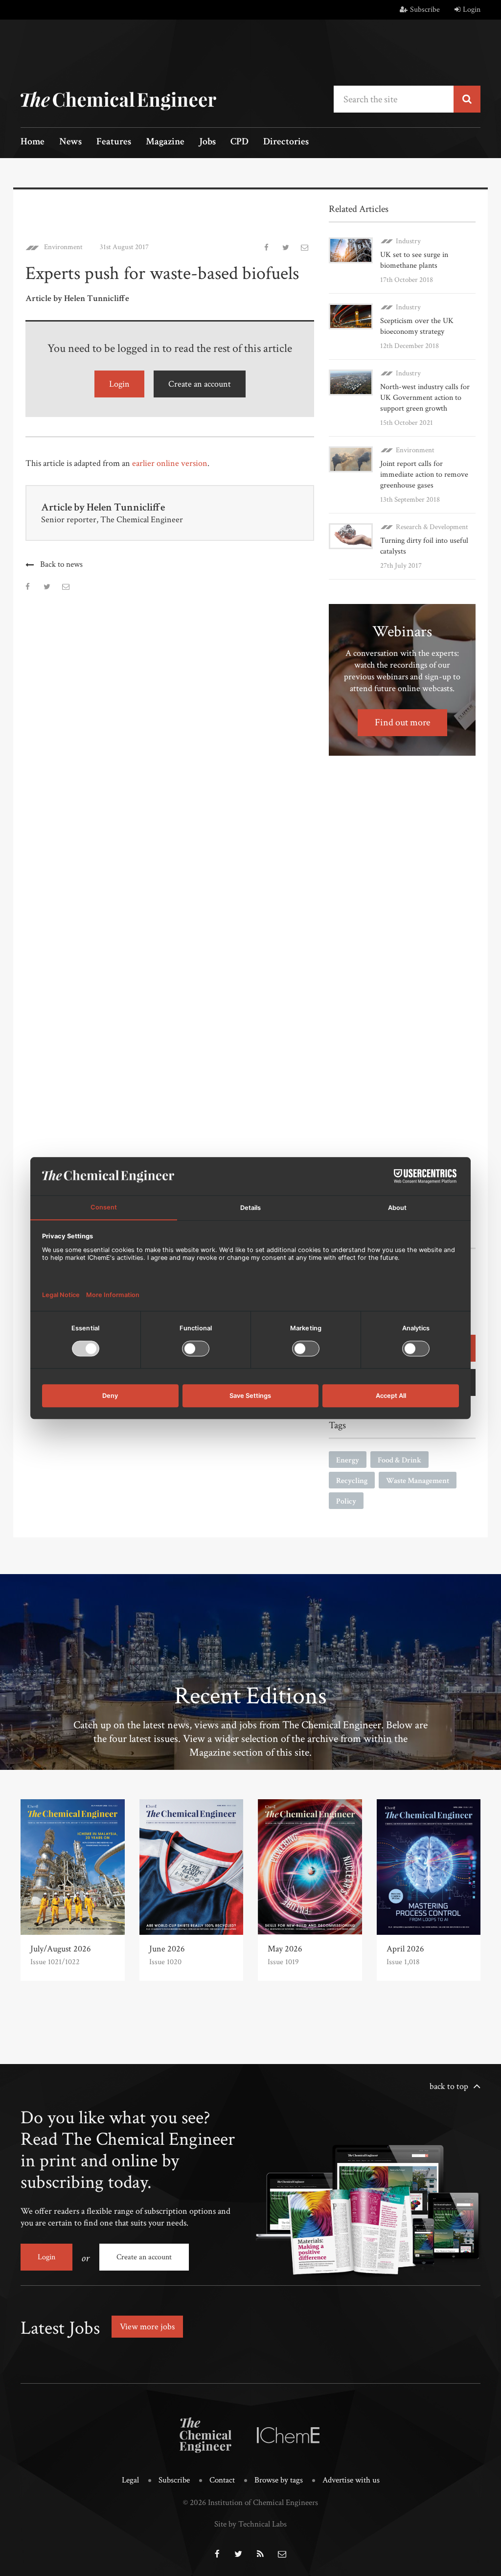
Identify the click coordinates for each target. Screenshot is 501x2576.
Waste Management (418, 1481)
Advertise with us (351, 2480)
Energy (348, 1460)
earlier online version (170, 463)
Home (33, 142)
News (70, 142)
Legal (130, 2480)
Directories (286, 142)
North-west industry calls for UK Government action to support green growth (425, 398)
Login (472, 10)
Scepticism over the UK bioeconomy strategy (417, 326)
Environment (63, 247)
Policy (346, 1501)
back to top (449, 2086)
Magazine (165, 142)
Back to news (61, 564)
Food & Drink (399, 1460)
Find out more (402, 722)
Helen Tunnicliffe (126, 507)
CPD (239, 142)
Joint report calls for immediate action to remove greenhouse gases (424, 475)
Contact (222, 2480)
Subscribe (425, 10)
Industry (408, 241)
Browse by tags (279, 2480)
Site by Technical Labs (250, 2524)
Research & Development (432, 527)
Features (114, 142)
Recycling (352, 1481)
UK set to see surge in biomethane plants (414, 260)
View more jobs (147, 2327)
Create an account (200, 384)
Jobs (207, 142)
